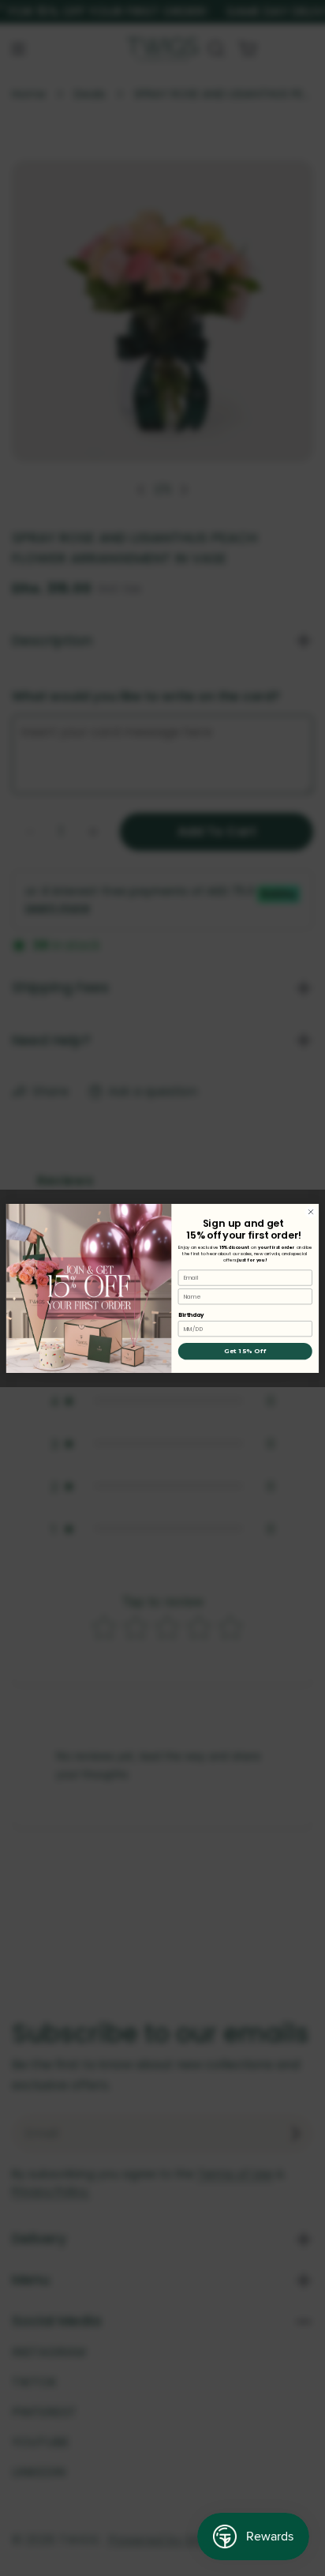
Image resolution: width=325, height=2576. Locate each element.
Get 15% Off (245, 1352)
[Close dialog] (311, 1212)
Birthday (191, 1314)
